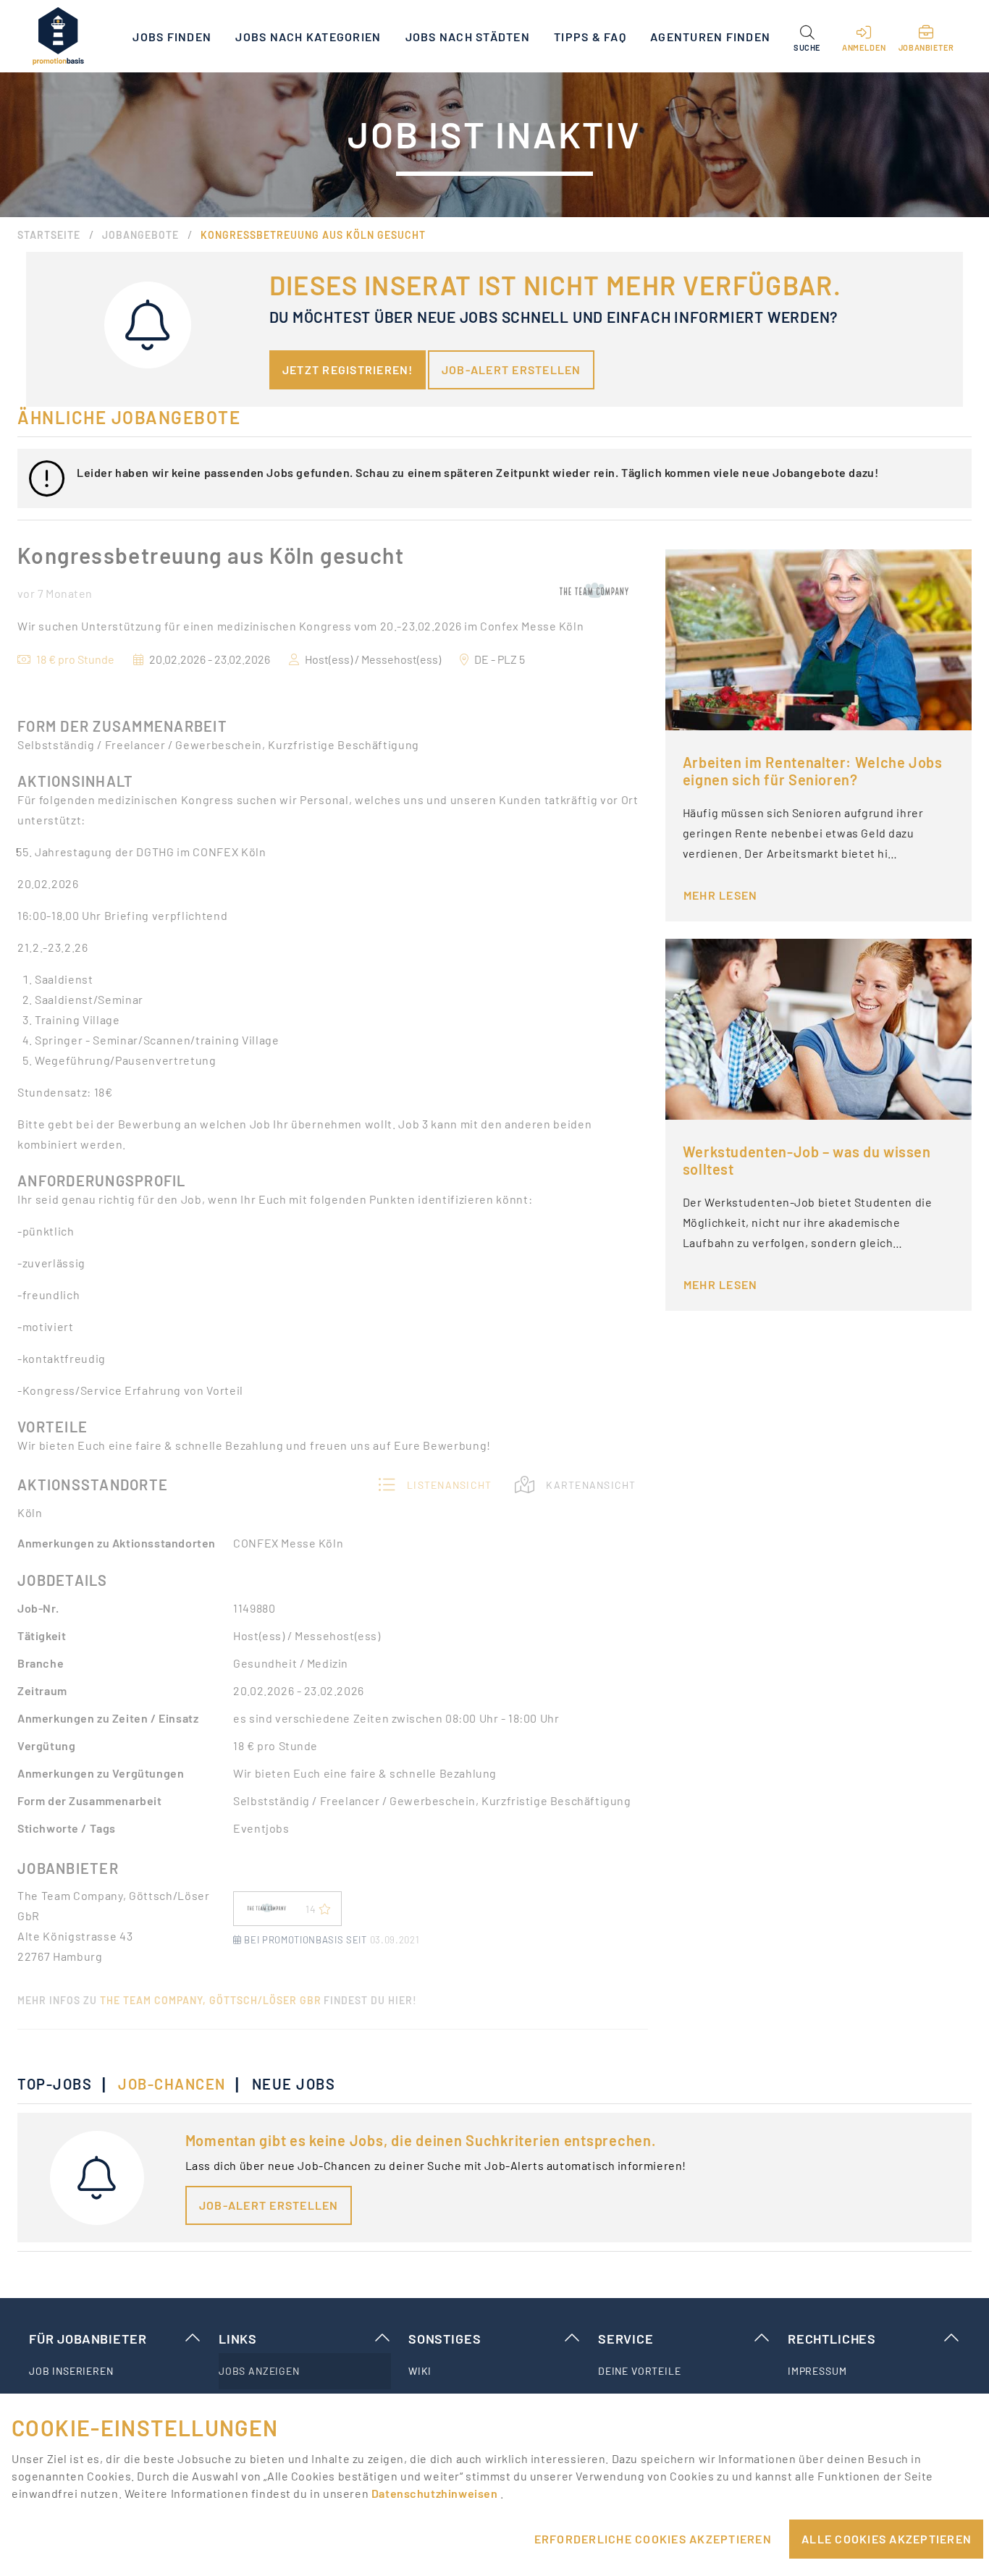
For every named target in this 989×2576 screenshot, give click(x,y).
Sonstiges (445, 2339)
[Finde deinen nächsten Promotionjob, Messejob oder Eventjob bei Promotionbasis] (58, 36)
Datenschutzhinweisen (436, 2493)
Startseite (49, 235)
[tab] (62, 2084)
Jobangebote (140, 235)
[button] (807, 36)
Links (238, 2339)
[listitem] (115, 2371)
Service (626, 2339)
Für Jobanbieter (88, 2339)
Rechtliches (832, 2339)
